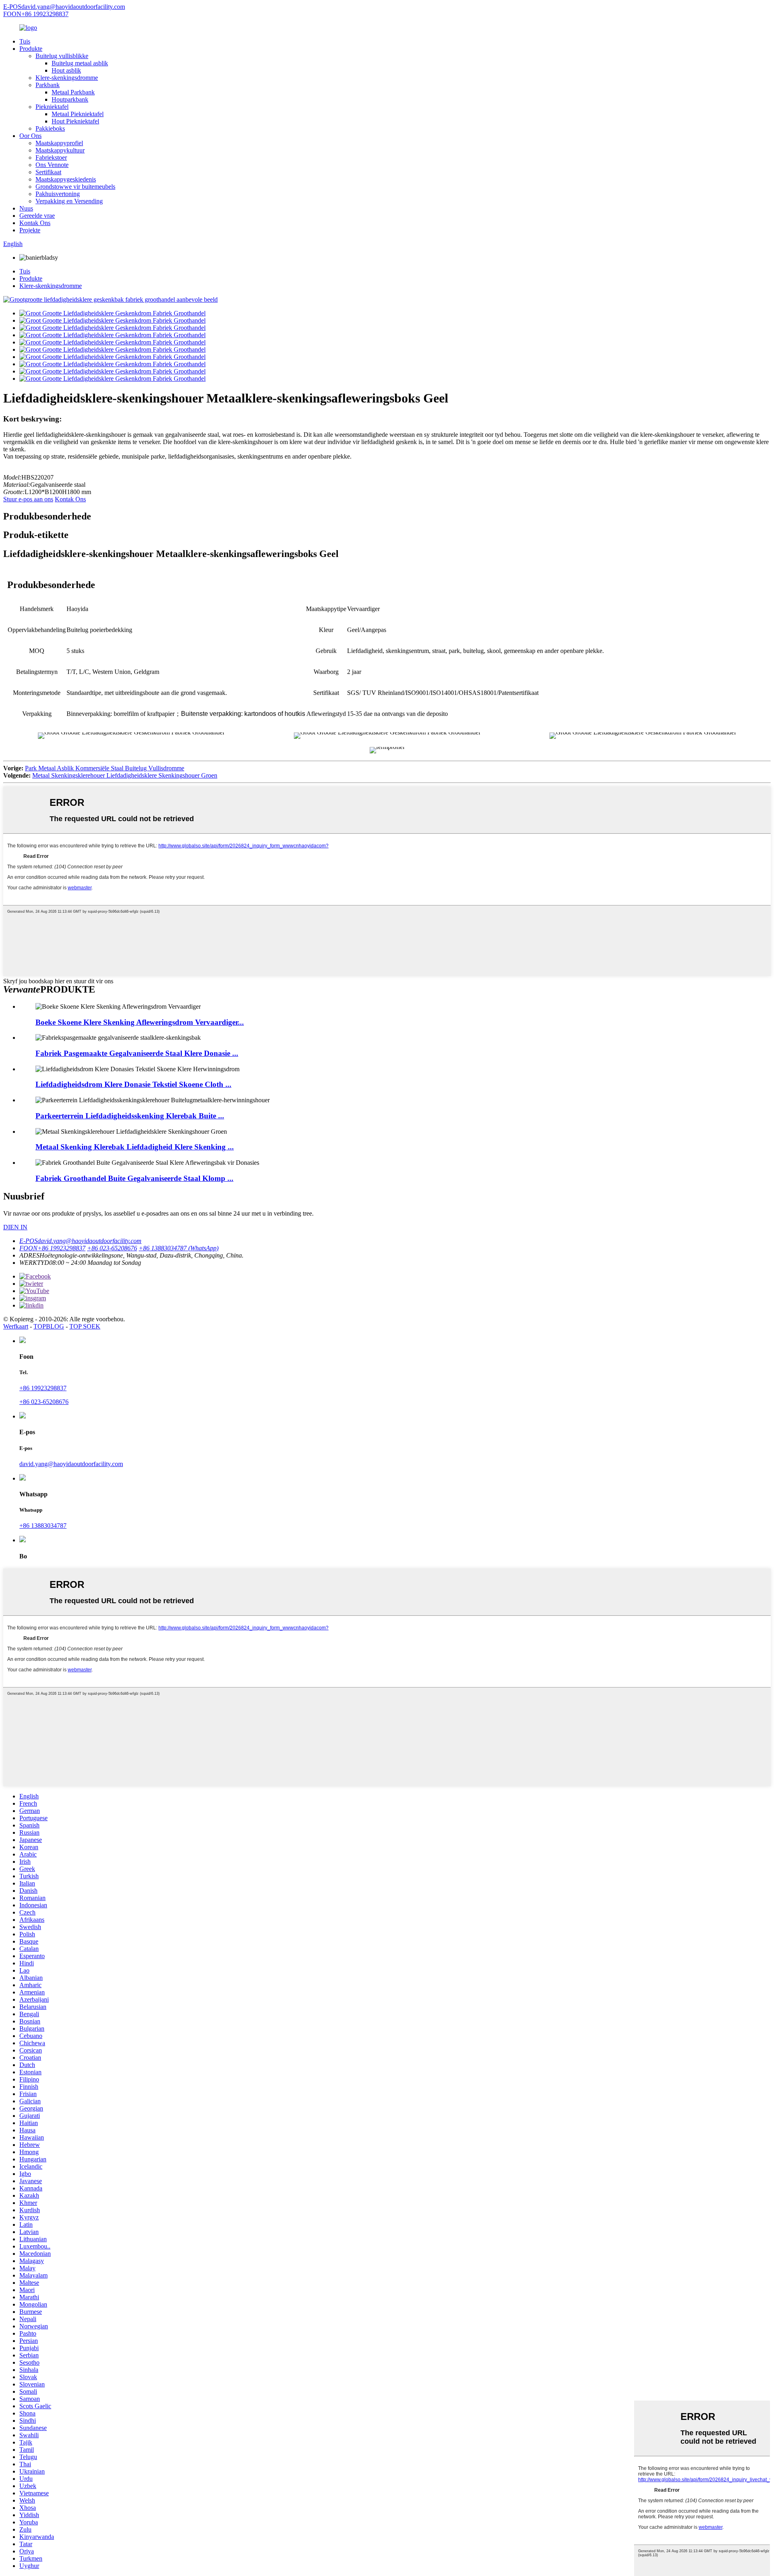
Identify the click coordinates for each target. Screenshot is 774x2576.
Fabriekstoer (51, 157)
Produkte (31, 49)
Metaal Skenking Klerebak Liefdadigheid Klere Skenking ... (135, 1147)
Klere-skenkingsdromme (67, 78)
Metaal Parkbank (73, 92)
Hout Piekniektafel (75, 121)
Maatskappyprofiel (59, 143)
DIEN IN (15, 1227)
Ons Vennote (52, 165)
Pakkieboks (50, 128)
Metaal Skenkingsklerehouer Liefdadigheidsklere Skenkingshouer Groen (125, 775)
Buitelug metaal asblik (80, 63)
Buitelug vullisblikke (62, 56)
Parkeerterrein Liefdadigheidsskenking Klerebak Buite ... (130, 1116)
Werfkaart (16, 1326)
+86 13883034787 (43, 1526)
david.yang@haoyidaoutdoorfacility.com (71, 1464)
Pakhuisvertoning (58, 194)
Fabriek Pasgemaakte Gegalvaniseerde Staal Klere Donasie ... (137, 1053)
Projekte (30, 230)
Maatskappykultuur (60, 150)
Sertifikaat (48, 172)
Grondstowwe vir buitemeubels (75, 187)
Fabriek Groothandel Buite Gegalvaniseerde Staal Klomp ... (134, 1178)
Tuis (25, 41)
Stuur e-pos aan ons (28, 499)
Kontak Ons (35, 223)
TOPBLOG (49, 1326)
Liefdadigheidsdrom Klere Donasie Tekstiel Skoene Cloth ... (133, 1084)
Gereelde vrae (37, 216)
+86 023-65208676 (44, 1402)
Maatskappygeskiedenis (66, 179)
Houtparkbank (70, 99)
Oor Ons (30, 136)
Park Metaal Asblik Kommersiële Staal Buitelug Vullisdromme (105, 768)
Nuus (26, 208)
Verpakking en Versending (69, 201)
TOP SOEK (85, 1326)
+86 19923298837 (43, 1388)
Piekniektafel (52, 107)
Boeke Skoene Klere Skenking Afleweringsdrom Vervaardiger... (140, 1022)
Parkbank (48, 85)
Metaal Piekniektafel (78, 114)
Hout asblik (66, 70)
